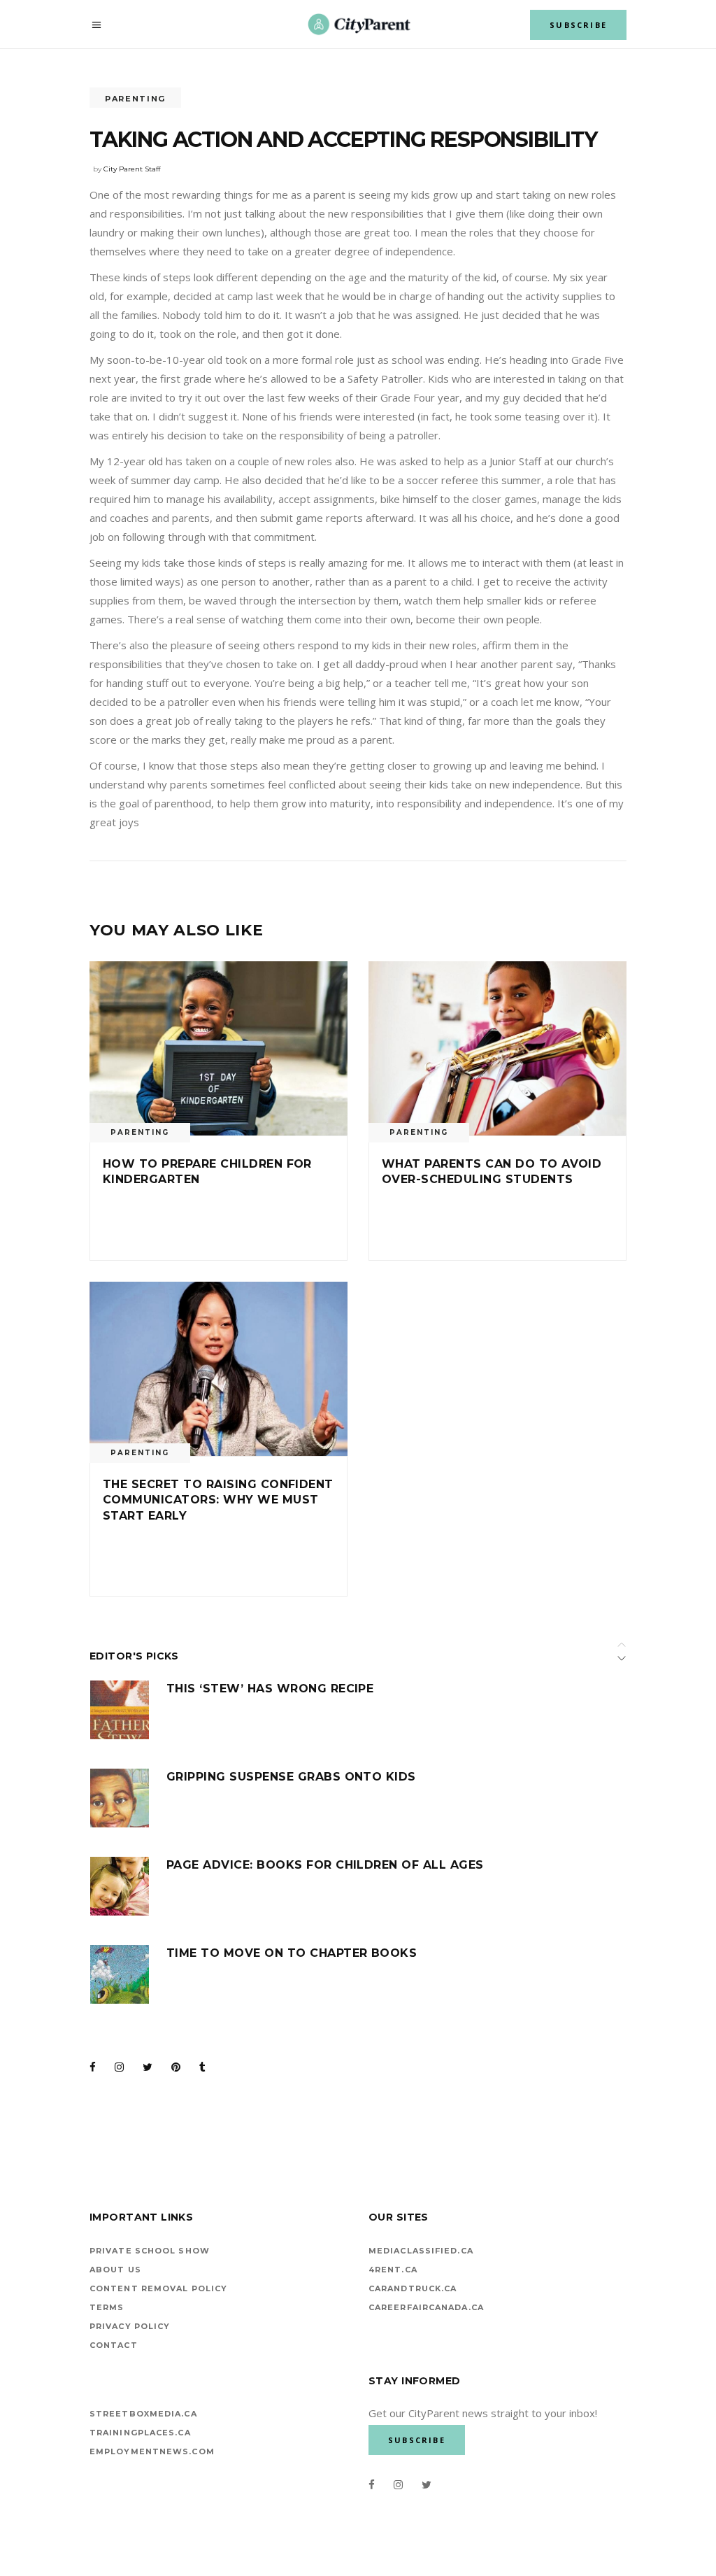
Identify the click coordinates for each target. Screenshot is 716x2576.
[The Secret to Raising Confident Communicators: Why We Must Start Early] (219, 1369)
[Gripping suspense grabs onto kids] (120, 1798)
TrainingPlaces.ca (140, 2433)
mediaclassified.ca (421, 2251)
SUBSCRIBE (578, 25)
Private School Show (150, 2251)
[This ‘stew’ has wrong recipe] (120, 1710)
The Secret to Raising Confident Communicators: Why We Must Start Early (218, 1500)
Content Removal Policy (158, 2288)
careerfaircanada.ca (426, 2307)
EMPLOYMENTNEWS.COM (152, 2451)
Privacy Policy (130, 2326)
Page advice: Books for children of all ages (325, 1865)
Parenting (135, 99)
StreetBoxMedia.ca (143, 2414)
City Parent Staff (132, 169)
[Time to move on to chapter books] (120, 1974)
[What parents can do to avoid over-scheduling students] (497, 1048)
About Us (115, 2270)
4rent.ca (393, 2270)
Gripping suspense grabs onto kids (291, 1777)
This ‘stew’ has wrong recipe (270, 1689)
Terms (107, 2307)
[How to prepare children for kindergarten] (219, 1048)
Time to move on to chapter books (292, 1953)
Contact (114, 2345)
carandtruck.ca (413, 2288)
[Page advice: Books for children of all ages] (120, 1886)
